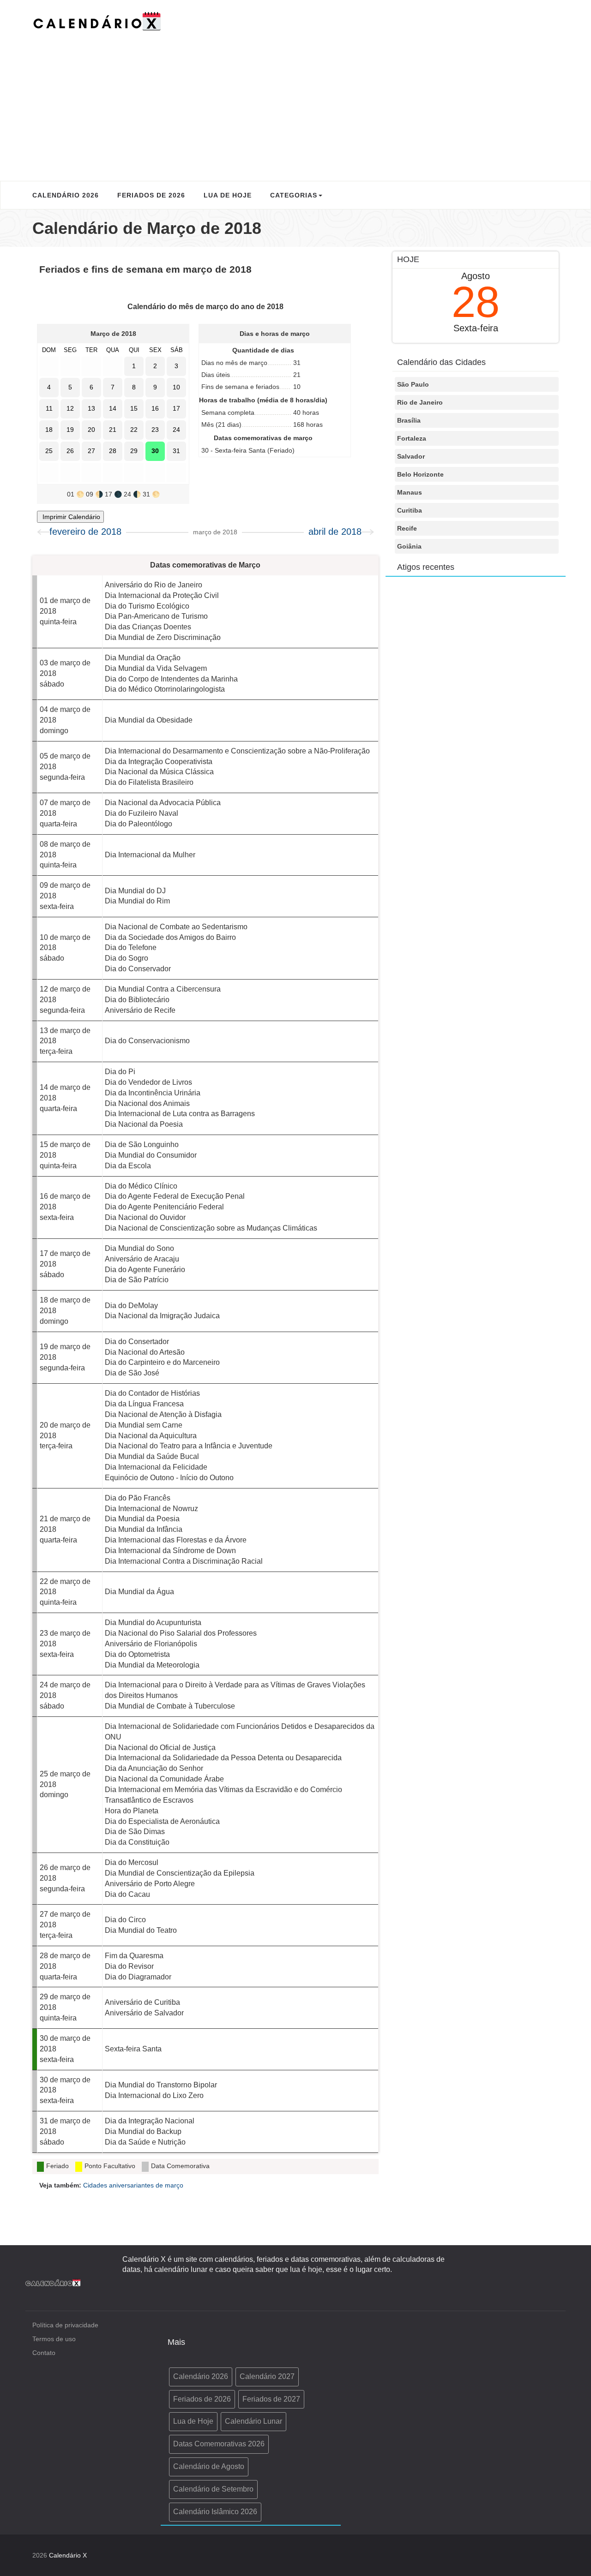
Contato (44, 2353)
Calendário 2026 (66, 195)
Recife (407, 528)
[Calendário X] (97, 21)
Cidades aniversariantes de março (133, 2185)
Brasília (409, 420)
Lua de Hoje (228, 195)
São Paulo (413, 384)
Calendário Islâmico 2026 (215, 2512)
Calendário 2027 (267, 2376)
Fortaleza (412, 438)
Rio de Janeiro (420, 402)
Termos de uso (54, 2339)
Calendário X (68, 2555)
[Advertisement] (295, 102)
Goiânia (409, 546)
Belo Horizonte (420, 474)
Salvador (411, 456)
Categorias (294, 195)
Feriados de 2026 (151, 195)
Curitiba (410, 510)
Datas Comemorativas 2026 (219, 2444)
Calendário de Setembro (213, 2489)
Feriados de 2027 (271, 2399)
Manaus (410, 492)
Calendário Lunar (253, 2421)
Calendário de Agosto (209, 2466)
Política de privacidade (65, 2325)
